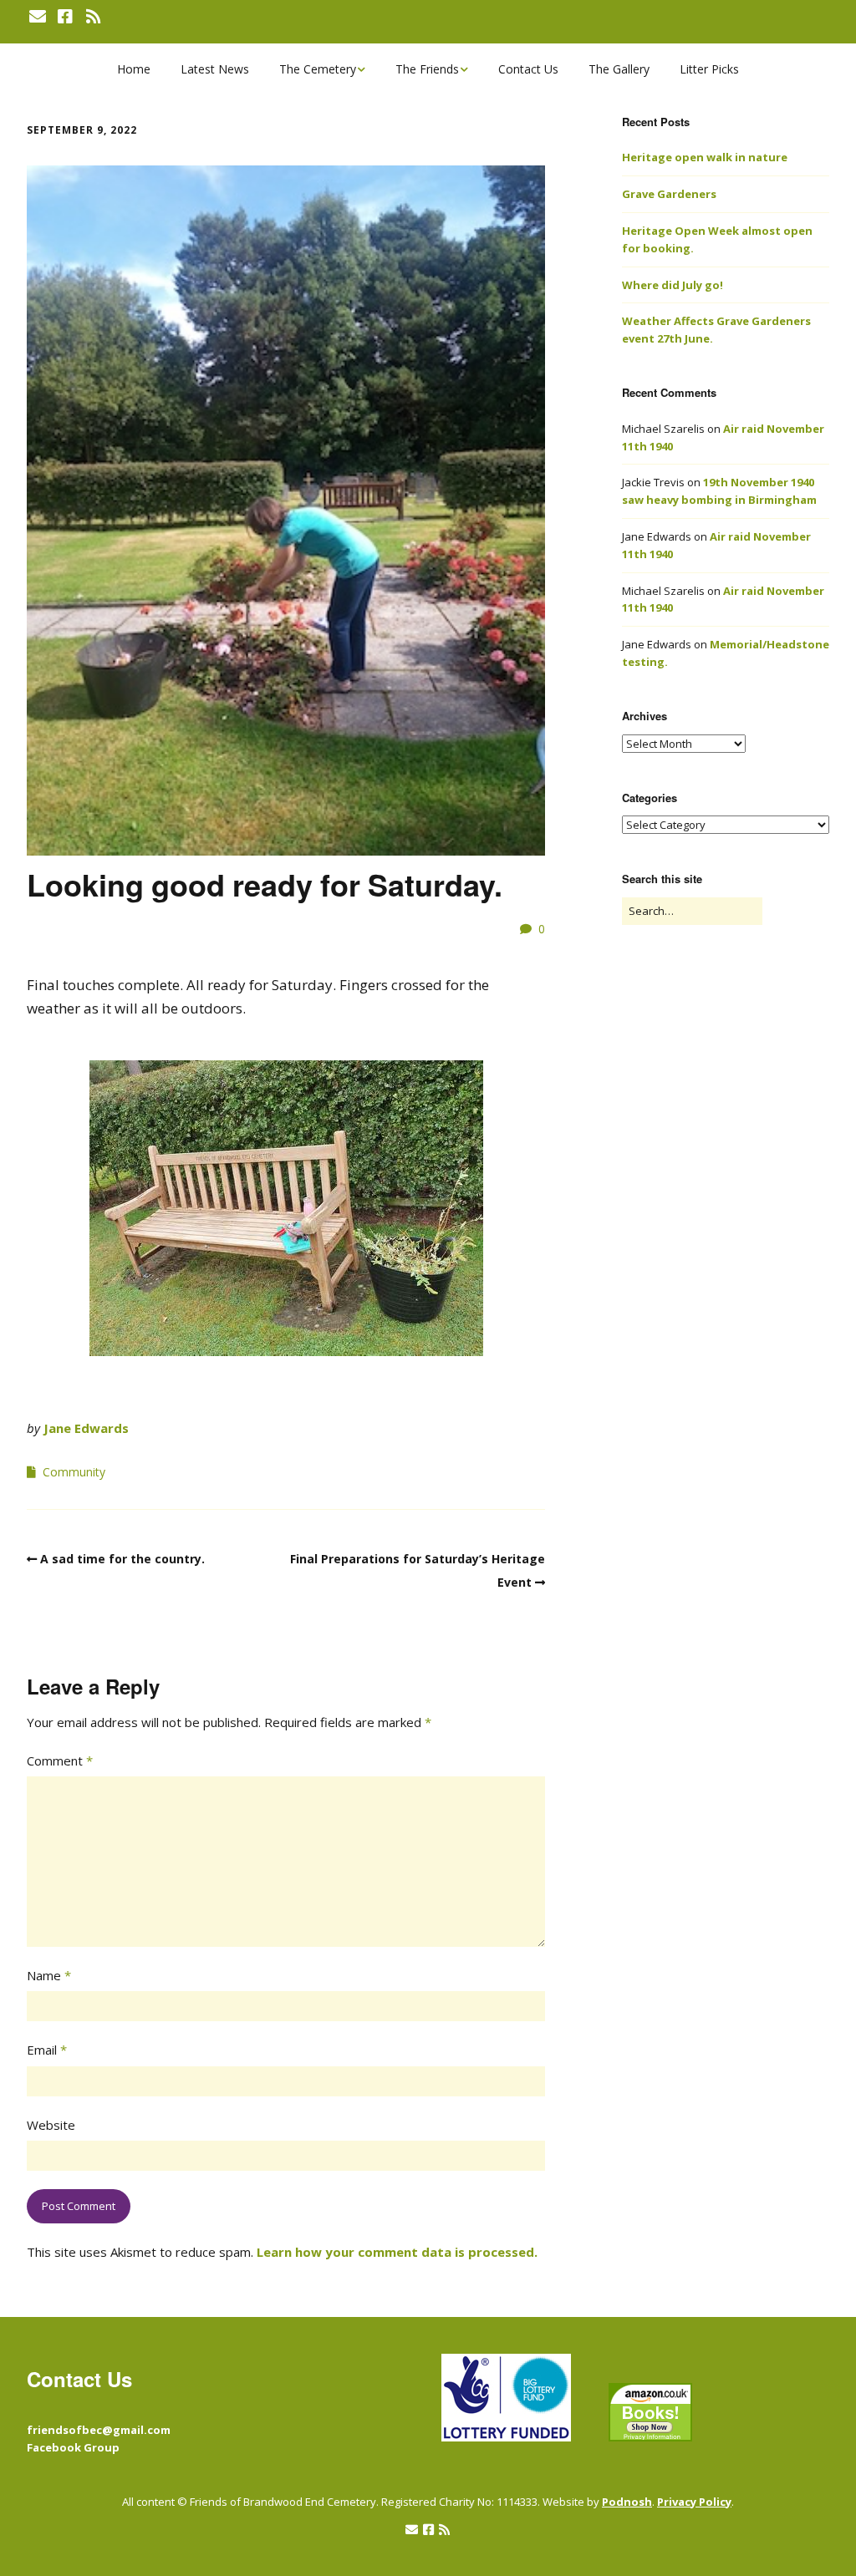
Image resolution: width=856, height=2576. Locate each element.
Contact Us (528, 69)
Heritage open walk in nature (705, 157)
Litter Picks (709, 69)
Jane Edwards (86, 1428)
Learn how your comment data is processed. (397, 2252)
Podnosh (627, 2502)
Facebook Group (73, 2447)
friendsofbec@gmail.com (99, 2430)
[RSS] (93, 17)
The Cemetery (318, 69)
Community (74, 1472)
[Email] (39, 17)
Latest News (215, 69)
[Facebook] (65, 17)
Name (49, 1975)
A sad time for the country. (122, 1559)
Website (51, 2125)
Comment (60, 1761)
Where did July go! (673, 285)
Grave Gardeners (669, 194)
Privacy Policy (694, 2502)
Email (47, 2050)
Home (134, 69)
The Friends (427, 69)
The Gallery (619, 69)
